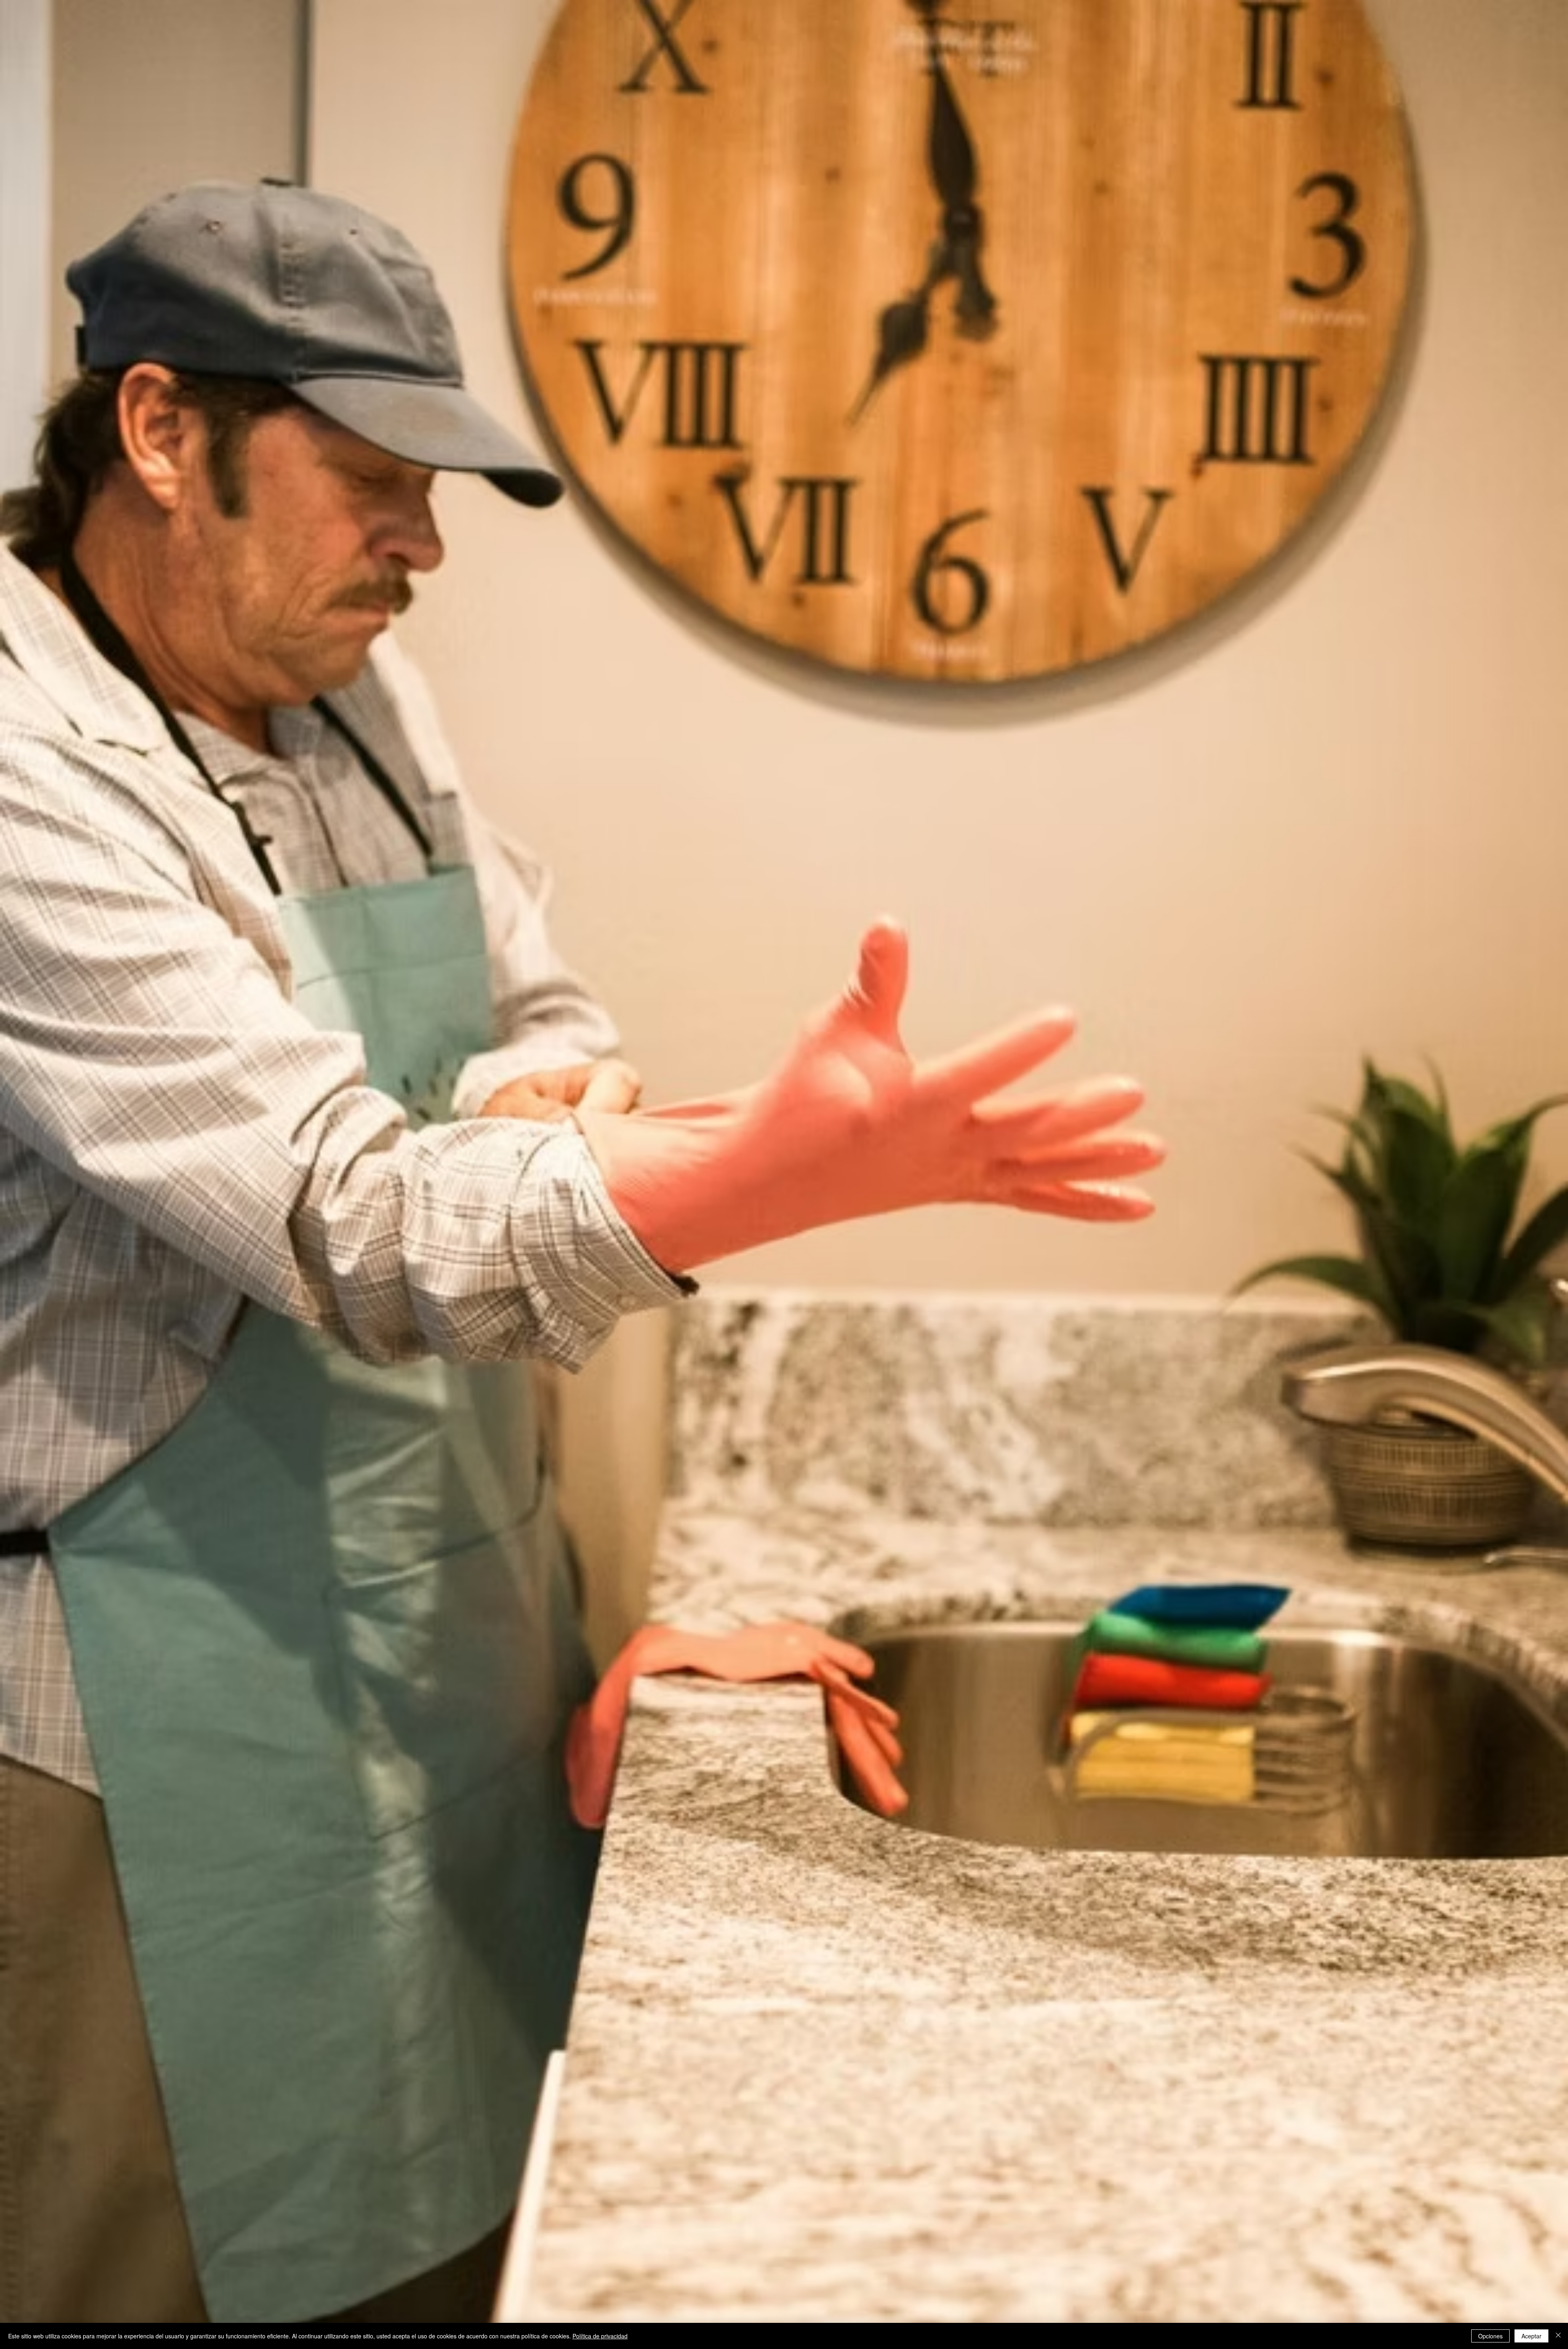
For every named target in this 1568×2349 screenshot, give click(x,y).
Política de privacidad (600, 2336)
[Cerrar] (1558, 2336)
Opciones (1490, 2336)
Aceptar (1531, 2336)
